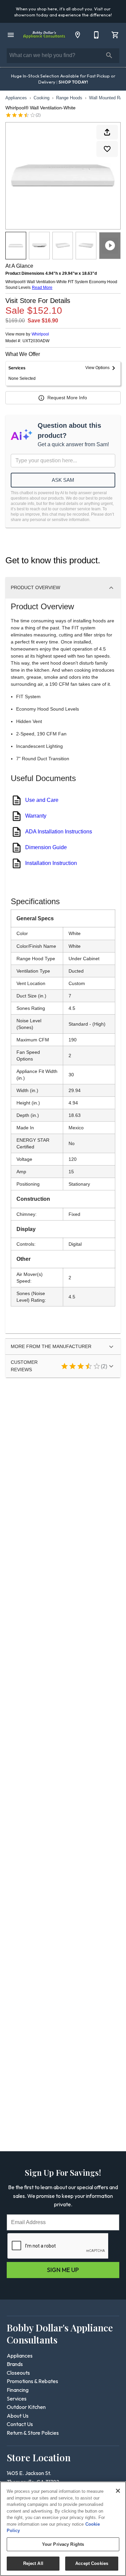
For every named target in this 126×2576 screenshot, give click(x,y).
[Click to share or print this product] (107, 132)
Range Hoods (69, 98)
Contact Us (20, 2424)
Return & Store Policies (33, 2433)
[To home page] (44, 35)
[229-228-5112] (96, 35)
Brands (15, 2364)
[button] (11, 35)
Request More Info (67, 398)
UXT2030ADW (36, 341)
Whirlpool (40, 334)
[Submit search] (109, 55)
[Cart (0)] (115, 35)
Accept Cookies (92, 2563)
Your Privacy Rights (63, 2544)
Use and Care (42, 800)
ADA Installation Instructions (59, 832)
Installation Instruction (51, 863)
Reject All (33, 2563)
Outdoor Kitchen (26, 2407)
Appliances (16, 98)
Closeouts (18, 2373)
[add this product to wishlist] (107, 149)
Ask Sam (63, 480)
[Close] (118, 2491)
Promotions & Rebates (32, 2381)
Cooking (41, 98)
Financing (18, 2390)
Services (17, 2399)
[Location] (78, 35)
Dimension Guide (46, 847)
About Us (18, 2416)
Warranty (36, 816)
